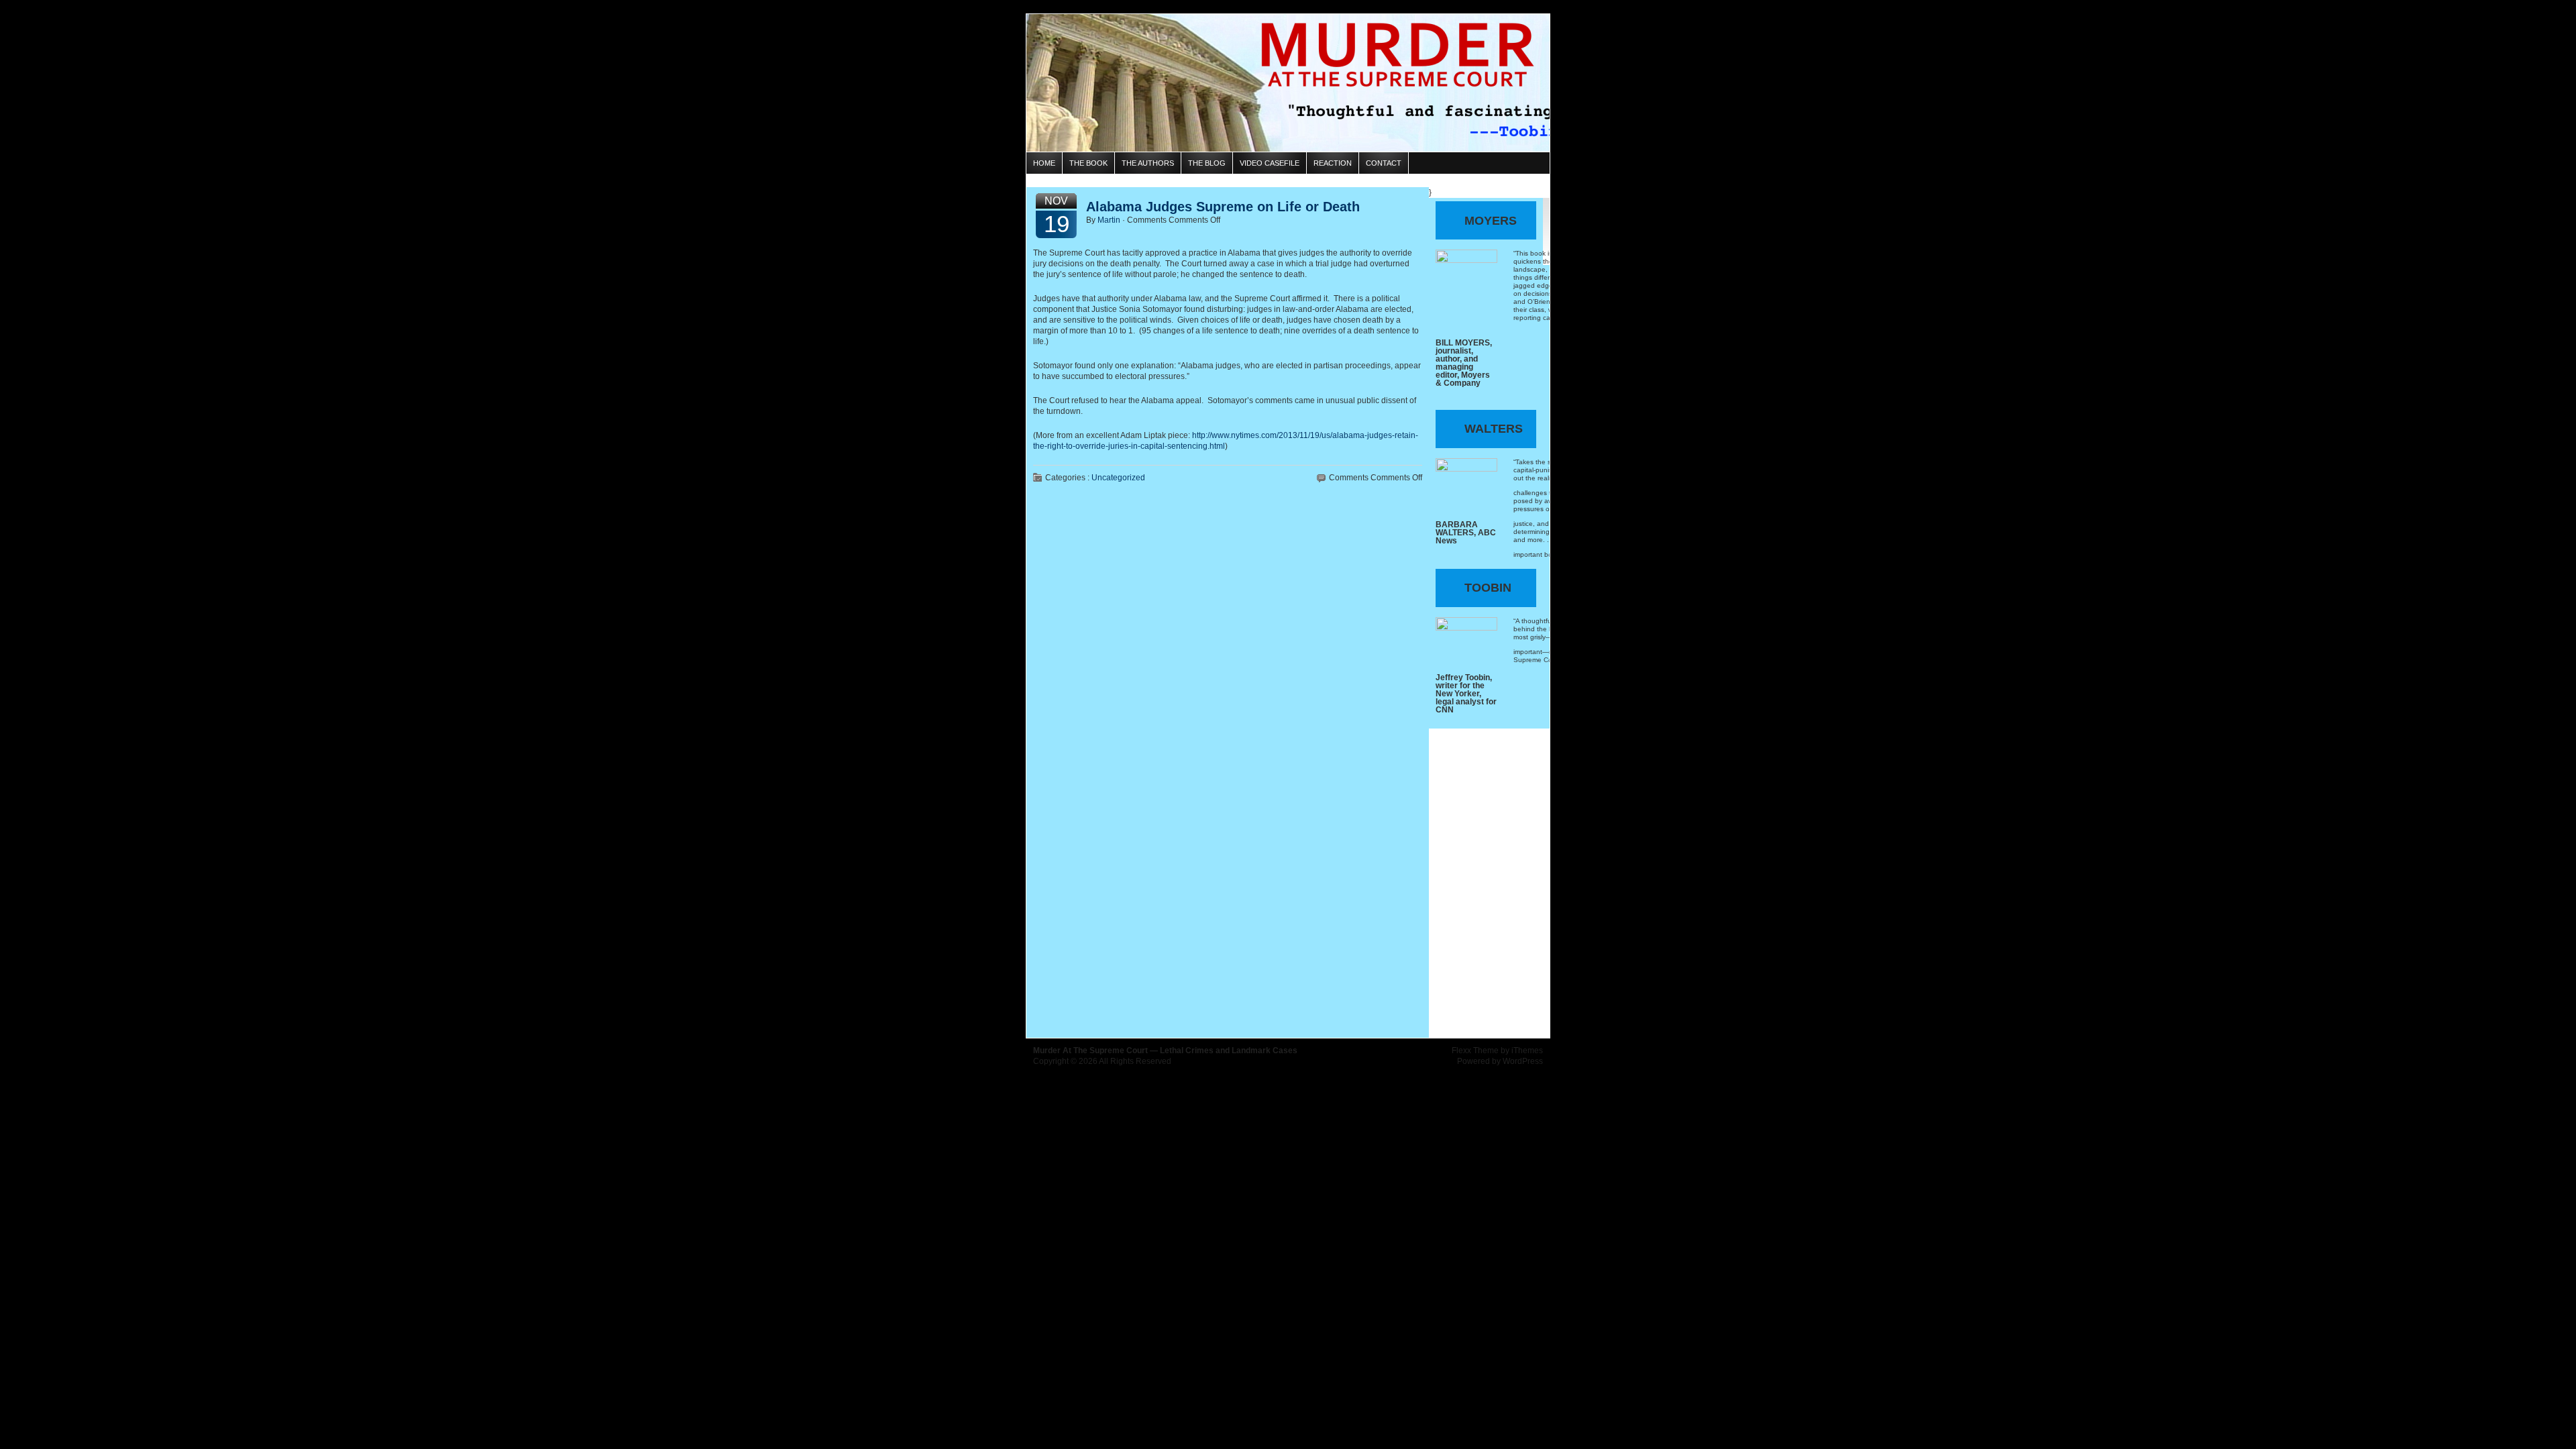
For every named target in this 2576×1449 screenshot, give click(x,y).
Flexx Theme (1475, 1051)
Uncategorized (1118, 478)
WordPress (1523, 1061)
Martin (1109, 220)
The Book (1088, 163)
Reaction (1333, 163)
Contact (1384, 163)
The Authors (1148, 163)
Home (1044, 163)
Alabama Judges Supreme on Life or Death (1223, 207)
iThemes (1527, 1051)
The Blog (1207, 163)
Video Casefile (1270, 163)
